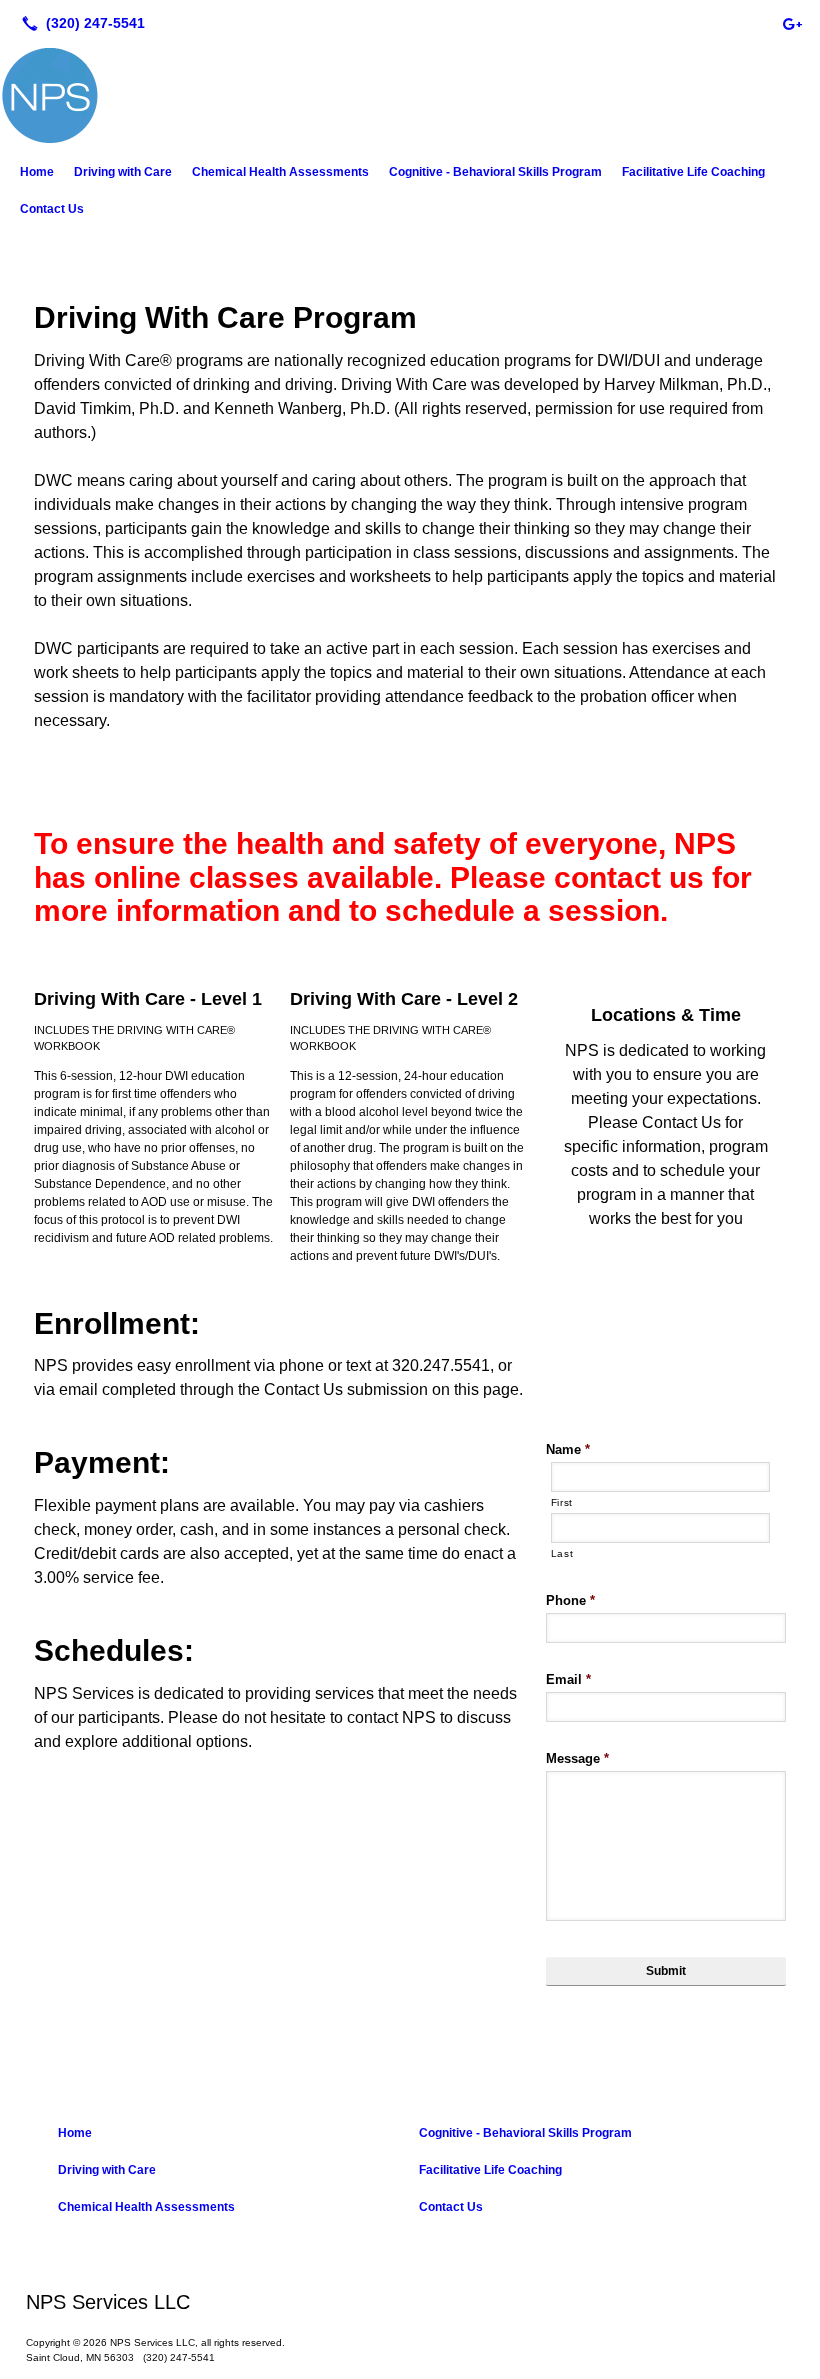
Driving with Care (123, 172)
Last (562, 1553)
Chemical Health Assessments (280, 172)
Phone (570, 1600)
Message (577, 1758)
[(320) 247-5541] (79, 23)
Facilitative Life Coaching (693, 172)
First (562, 1502)
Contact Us (52, 209)
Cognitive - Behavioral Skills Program (495, 172)
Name (568, 1449)
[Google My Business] (792, 23)
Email (568, 1679)
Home (37, 172)
